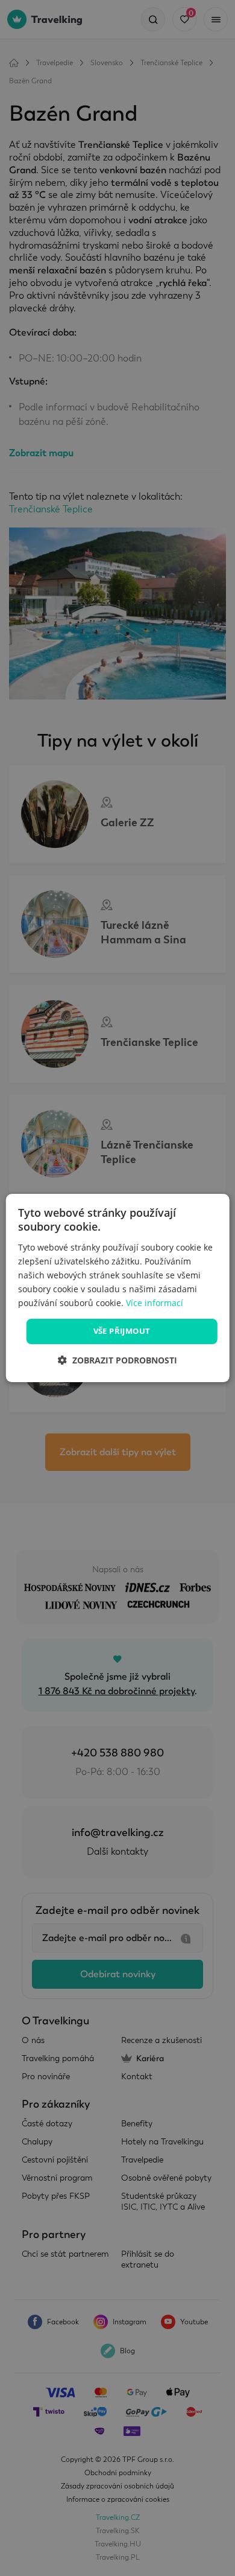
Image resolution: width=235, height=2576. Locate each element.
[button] (117, 1360)
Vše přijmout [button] (122, 1331)
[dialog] (118, 1288)
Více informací (155, 1303)
